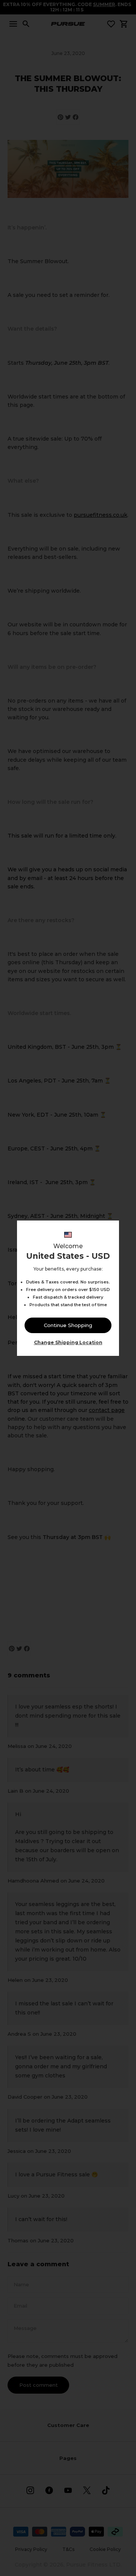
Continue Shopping (68, 1325)
